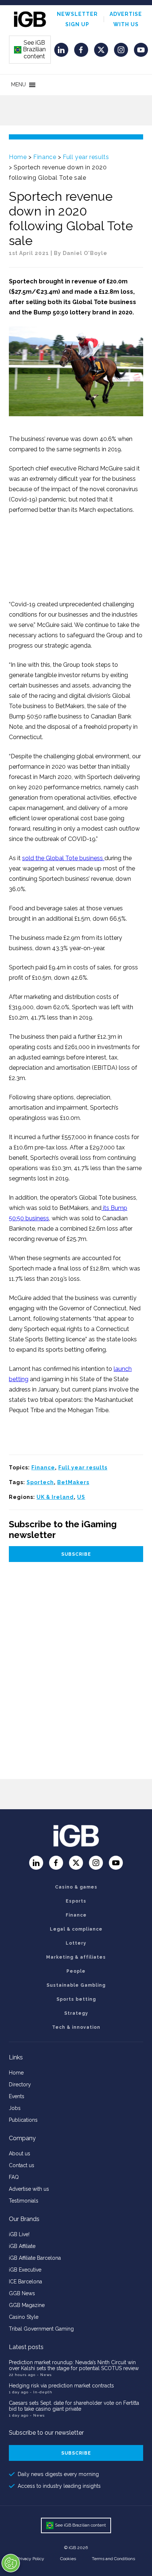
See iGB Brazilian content (30, 49)
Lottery (76, 1943)
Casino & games (76, 1887)
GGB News (22, 2293)
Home (18, 157)
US (81, 1497)
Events (17, 2096)
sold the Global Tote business (63, 858)
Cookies (68, 2559)
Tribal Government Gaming (41, 2329)
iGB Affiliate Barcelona (35, 2258)
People (76, 1971)
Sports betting (76, 1999)
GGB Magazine (27, 2305)
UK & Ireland (55, 1497)
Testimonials (24, 2201)
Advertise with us (29, 2189)
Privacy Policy (31, 2559)
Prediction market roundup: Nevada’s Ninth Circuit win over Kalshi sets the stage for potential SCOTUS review (74, 2365)
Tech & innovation (76, 2027)
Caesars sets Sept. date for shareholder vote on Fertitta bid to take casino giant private (74, 2406)
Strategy (76, 2013)
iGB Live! (19, 2234)
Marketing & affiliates (76, 1957)
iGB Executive (25, 2270)
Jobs (15, 2108)
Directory (20, 2084)
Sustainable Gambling (76, 1985)
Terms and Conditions (113, 2559)
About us (20, 2153)
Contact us (22, 2165)
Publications (23, 2120)
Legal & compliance (76, 1929)
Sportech (40, 1482)
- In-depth (41, 2392)
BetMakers (73, 1482)
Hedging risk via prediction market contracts (61, 2386)
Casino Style (24, 2317)
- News (44, 2375)
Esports (76, 1901)
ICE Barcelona (25, 2282)
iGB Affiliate (22, 2246)
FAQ (14, 2177)
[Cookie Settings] (11, 2563)
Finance (45, 157)
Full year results (86, 157)
